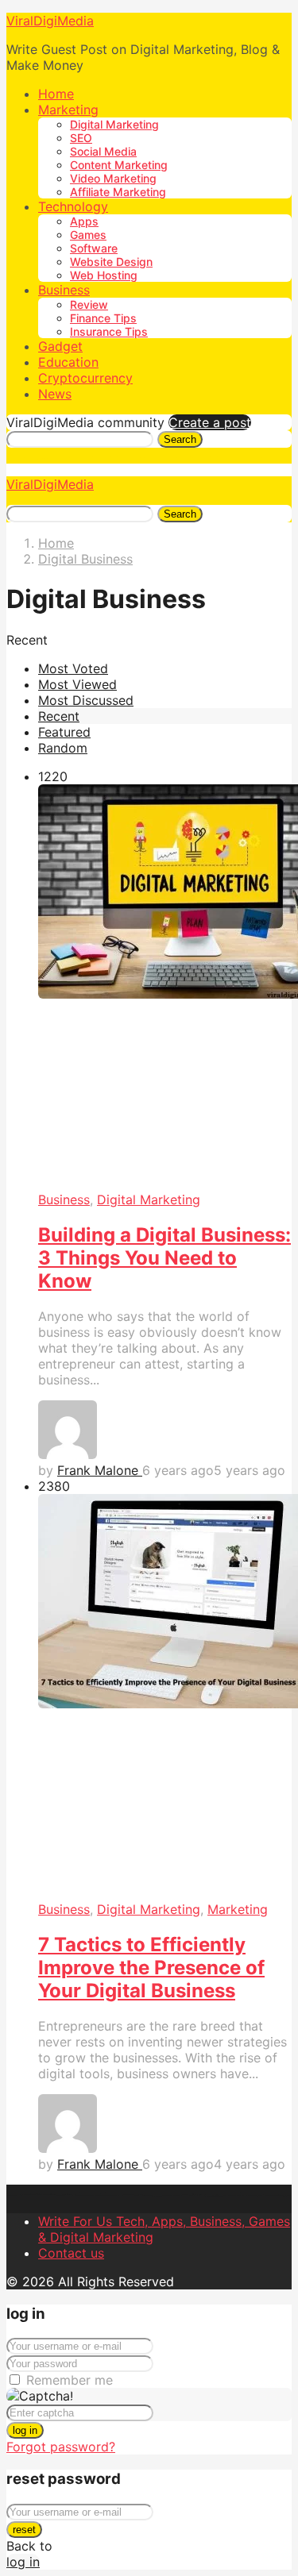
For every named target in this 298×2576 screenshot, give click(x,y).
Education (68, 362)
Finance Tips (103, 318)
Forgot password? (61, 2447)
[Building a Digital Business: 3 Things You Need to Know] (165, 988)
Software (94, 248)
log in (25, 2430)
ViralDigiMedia (50, 21)
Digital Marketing (114, 124)
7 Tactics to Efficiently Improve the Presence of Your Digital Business (151, 1968)
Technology (73, 206)
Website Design (111, 262)
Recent (59, 716)
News (55, 394)
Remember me (70, 2380)
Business (64, 290)
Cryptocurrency (85, 378)
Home (56, 94)
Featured (64, 732)
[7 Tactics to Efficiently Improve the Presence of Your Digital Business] (165, 1698)
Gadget (60, 346)
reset (24, 2530)
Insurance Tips (109, 331)
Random (63, 748)
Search (180, 439)
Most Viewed (77, 684)
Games (88, 235)
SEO (81, 138)
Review (89, 304)
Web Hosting (104, 275)
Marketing (68, 110)
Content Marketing (119, 165)
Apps (84, 221)
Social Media (103, 151)
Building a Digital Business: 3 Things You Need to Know (164, 1258)
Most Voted (73, 668)
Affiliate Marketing (118, 192)
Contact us (71, 2253)
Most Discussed (86, 700)
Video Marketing (113, 178)
